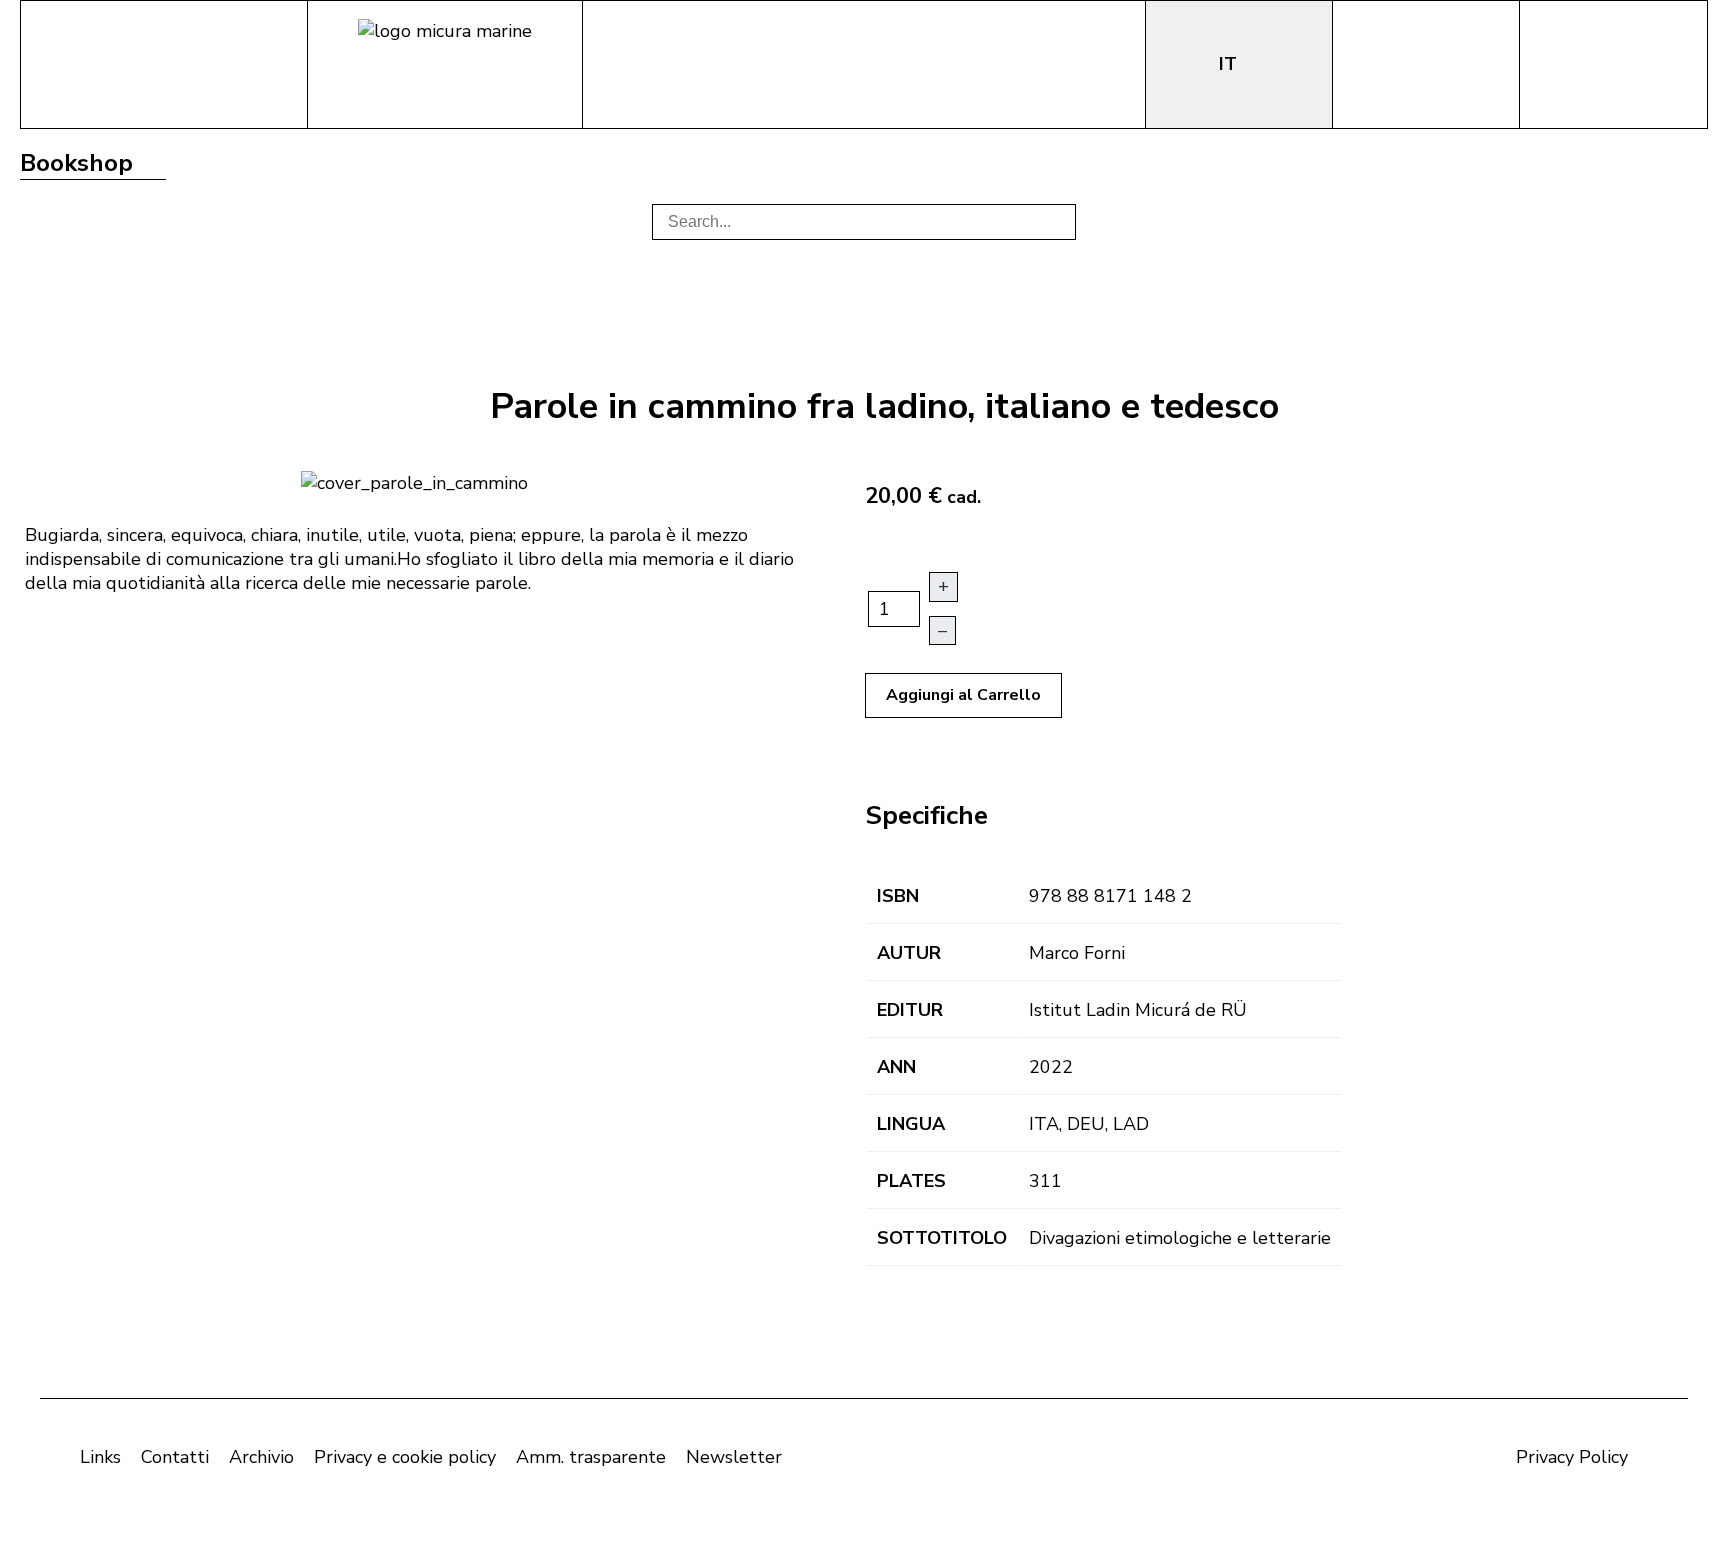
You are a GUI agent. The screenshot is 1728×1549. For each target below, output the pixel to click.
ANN (896, 1067)
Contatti (175, 1457)
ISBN (898, 896)
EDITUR (910, 1010)
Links (100, 1457)
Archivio (261, 1457)
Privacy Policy (1572, 1457)
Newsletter (734, 1457)
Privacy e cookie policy (405, 1457)
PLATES (911, 1181)
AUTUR (909, 953)
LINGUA (911, 1124)
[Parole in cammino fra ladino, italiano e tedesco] (414, 481)
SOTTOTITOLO (942, 1238)
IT (1230, 64)
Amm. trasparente (591, 1457)
